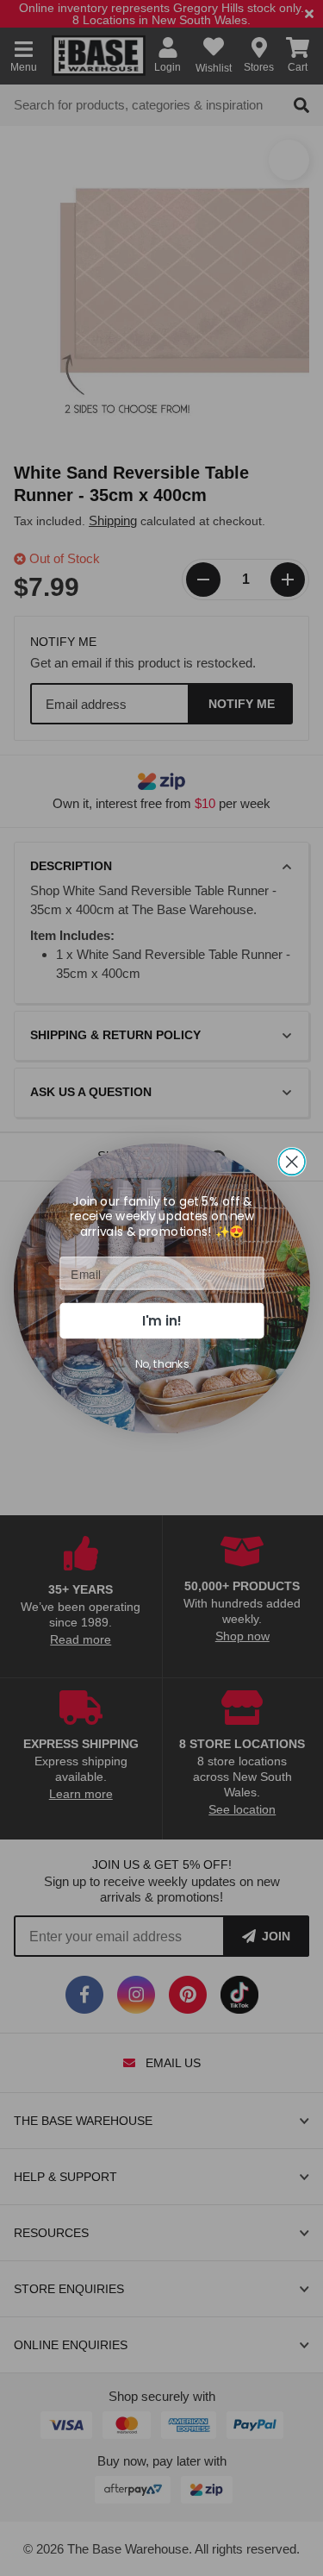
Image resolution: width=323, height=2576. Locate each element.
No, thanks (161, 1363)
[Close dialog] (292, 1161)
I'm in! (162, 1320)
